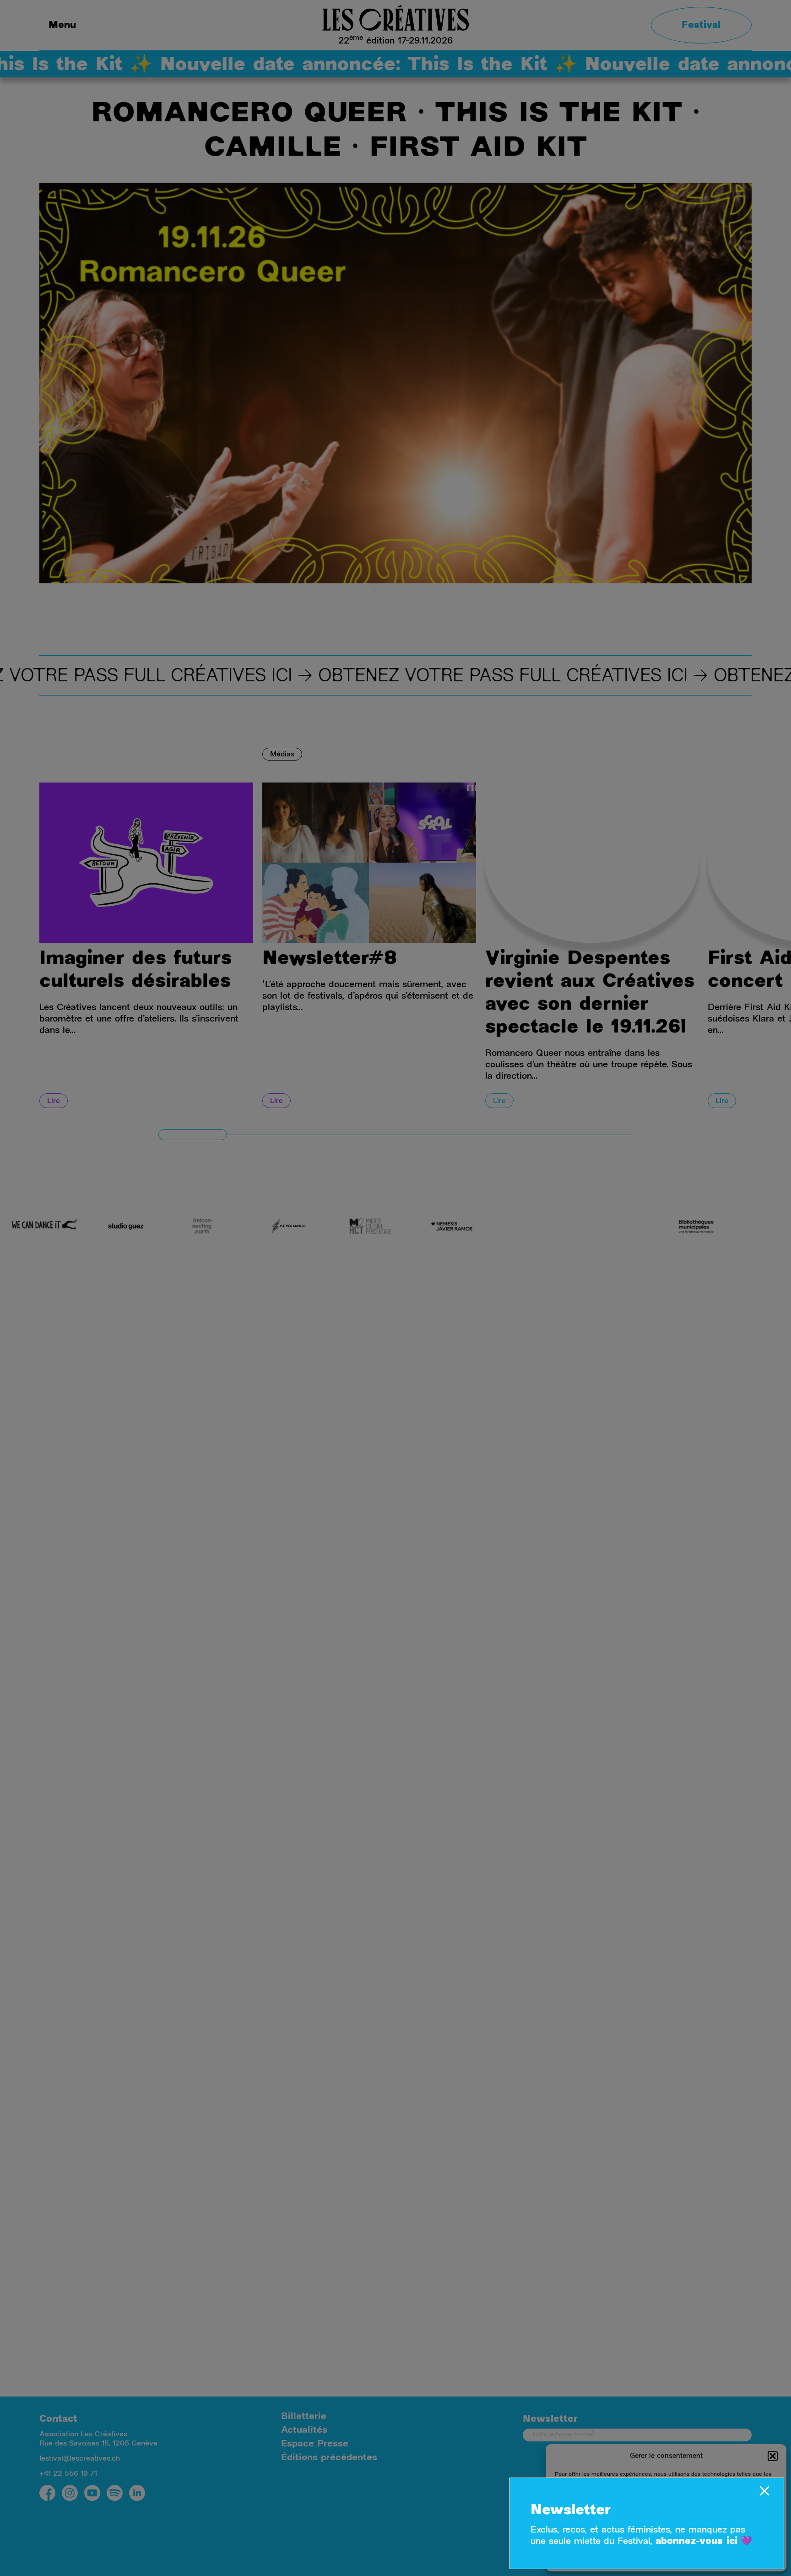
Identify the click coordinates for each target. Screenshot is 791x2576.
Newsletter (571, 2511)
